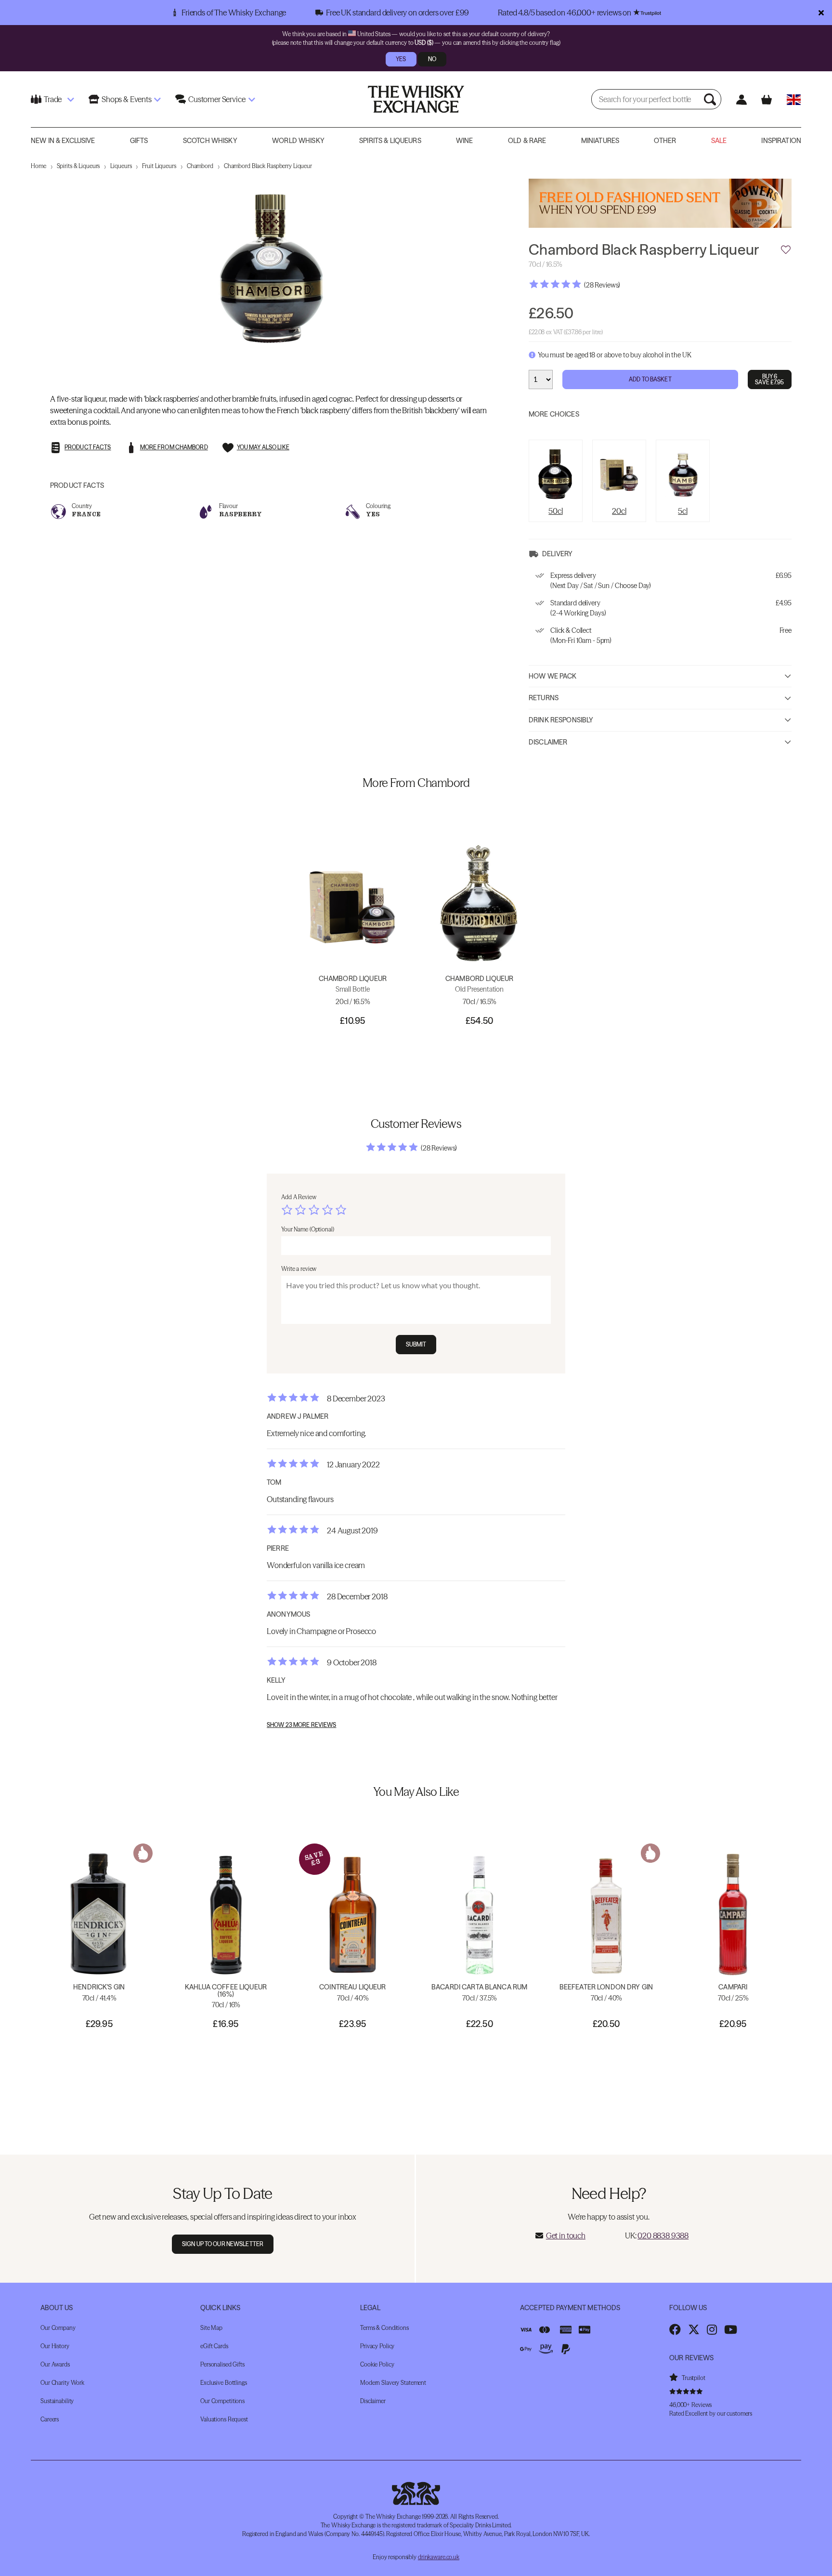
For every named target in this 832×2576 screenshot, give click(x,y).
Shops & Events (127, 99)
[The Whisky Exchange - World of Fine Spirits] (416, 99)
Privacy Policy (377, 2346)
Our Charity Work (62, 2383)
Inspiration (781, 141)
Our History (55, 2346)
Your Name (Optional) (308, 1229)
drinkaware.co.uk (439, 2557)
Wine (465, 141)
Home (39, 166)
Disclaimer (548, 742)
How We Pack (553, 676)
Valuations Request (224, 2419)
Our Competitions (222, 2401)
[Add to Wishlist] (786, 250)
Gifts (139, 141)
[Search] (711, 99)
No (432, 59)
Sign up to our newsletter (223, 2244)
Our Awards (55, 2364)
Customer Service (217, 99)
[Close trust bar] (821, 13)
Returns (544, 698)
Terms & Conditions (384, 2328)
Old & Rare (527, 141)
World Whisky (298, 141)
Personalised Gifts (222, 2364)
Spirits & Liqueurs (390, 141)
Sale (719, 141)
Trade (53, 99)
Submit (416, 1344)
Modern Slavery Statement (393, 2383)
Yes (401, 59)
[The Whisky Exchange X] (694, 2329)
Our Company (58, 2328)
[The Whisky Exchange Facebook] (675, 2329)
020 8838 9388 (663, 2236)
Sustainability (57, 2401)
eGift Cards (214, 2346)
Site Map (211, 2328)
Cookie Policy (377, 2364)
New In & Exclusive (63, 141)
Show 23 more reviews (301, 1725)
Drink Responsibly (561, 720)
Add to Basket (650, 379)
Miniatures (600, 141)
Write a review (299, 1269)
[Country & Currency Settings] (794, 99)
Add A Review (299, 1197)
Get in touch (566, 2236)
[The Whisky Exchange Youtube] (731, 2329)
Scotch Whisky (210, 141)
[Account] (741, 99)
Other (665, 141)
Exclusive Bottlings (224, 2383)
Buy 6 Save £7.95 (769, 379)
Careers (50, 2419)
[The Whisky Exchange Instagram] (712, 2329)
